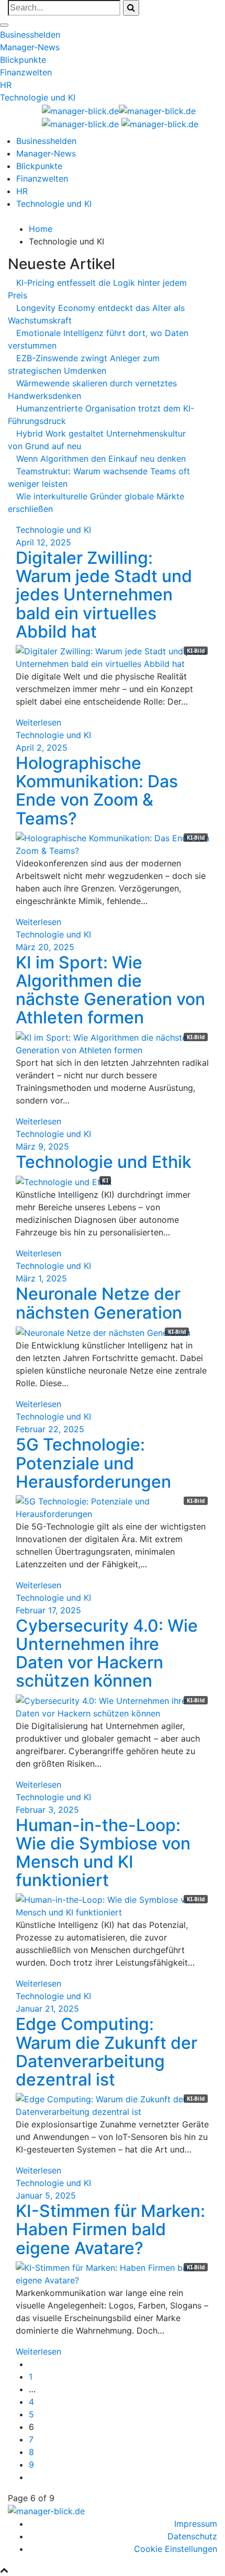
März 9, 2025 (42, 1146)
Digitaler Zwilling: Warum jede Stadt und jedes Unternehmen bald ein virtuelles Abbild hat (104, 595)
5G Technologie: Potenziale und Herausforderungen (93, 1463)
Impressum (196, 2524)
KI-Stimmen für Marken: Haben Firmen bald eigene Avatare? (110, 2229)
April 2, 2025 (42, 748)
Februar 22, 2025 (50, 1429)
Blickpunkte (23, 60)
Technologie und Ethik (104, 1162)
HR (6, 85)
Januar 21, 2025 (47, 2009)
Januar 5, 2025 (46, 2195)
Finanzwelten (26, 72)
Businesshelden (30, 35)
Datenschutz (192, 2536)
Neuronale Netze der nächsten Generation (99, 1303)
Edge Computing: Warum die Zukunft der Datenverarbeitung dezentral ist (106, 2052)
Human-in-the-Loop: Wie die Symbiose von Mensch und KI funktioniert (103, 1853)
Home (41, 229)
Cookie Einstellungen (176, 2549)
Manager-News (30, 47)
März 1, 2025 (41, 1278)
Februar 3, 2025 (47, 1810)
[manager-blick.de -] (160, 124)
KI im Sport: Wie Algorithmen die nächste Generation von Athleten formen (110, 990)
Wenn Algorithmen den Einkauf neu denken (101, 459)
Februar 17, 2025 (48, 1610)
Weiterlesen (38, 722)
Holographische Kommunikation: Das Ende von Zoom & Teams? (97, 791)
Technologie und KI (38, 97)
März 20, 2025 (45, 947)
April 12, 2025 (43, 542)
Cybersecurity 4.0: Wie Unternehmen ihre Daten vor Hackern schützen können (107, 1653)
